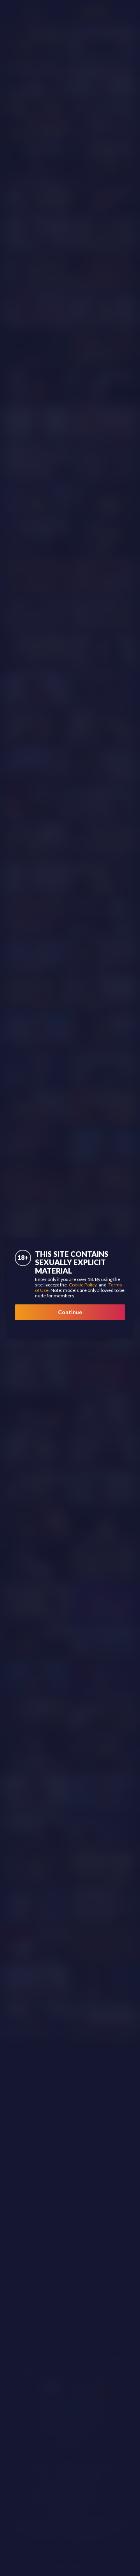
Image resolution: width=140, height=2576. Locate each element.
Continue (70, 1312)
